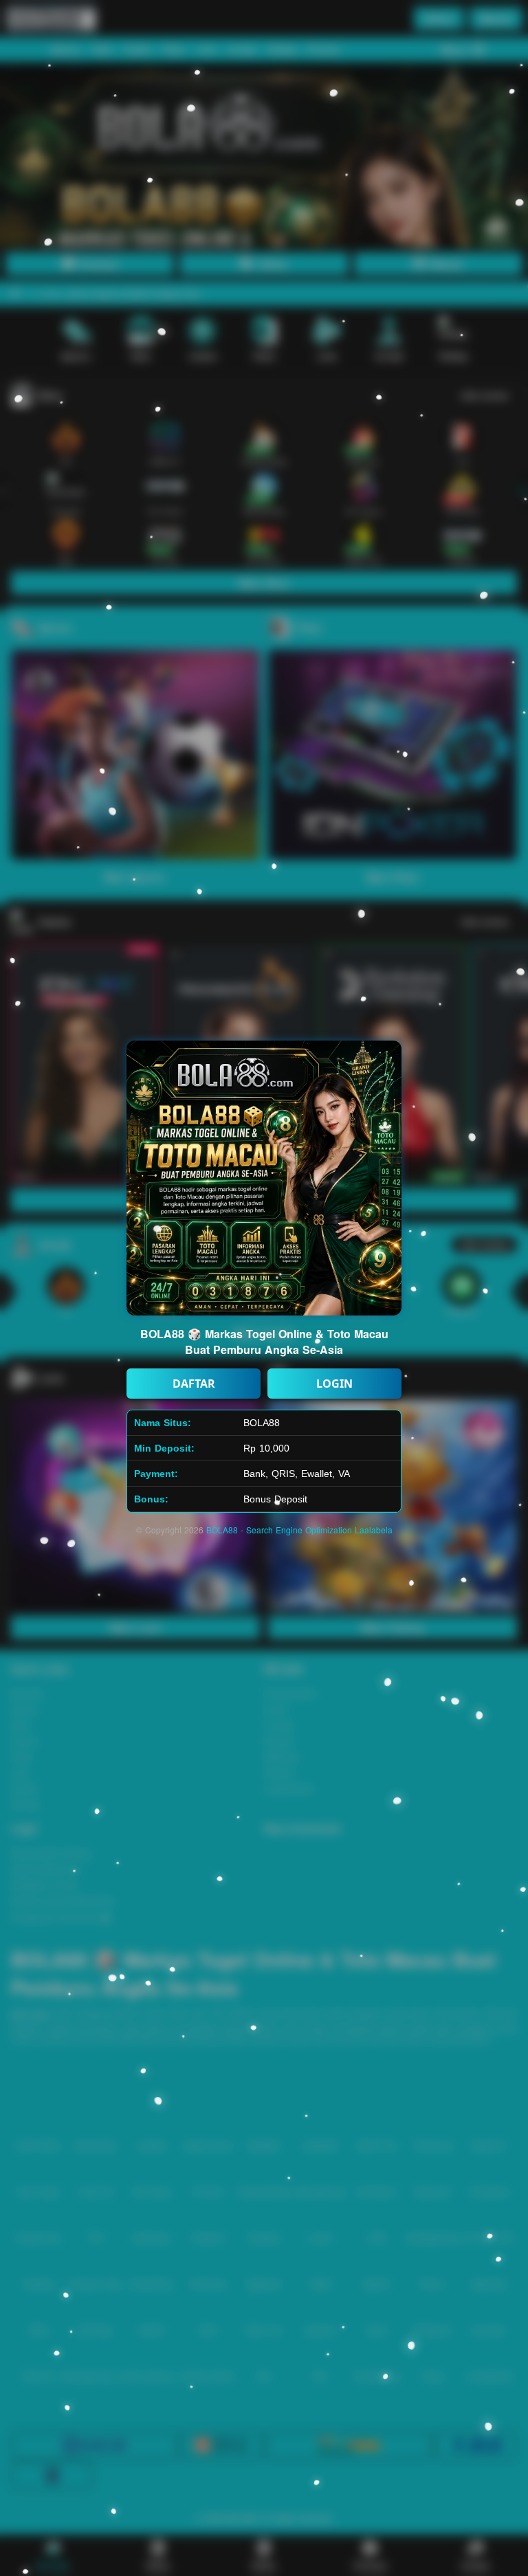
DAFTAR (194, 1384)
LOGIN (334, 1384)
